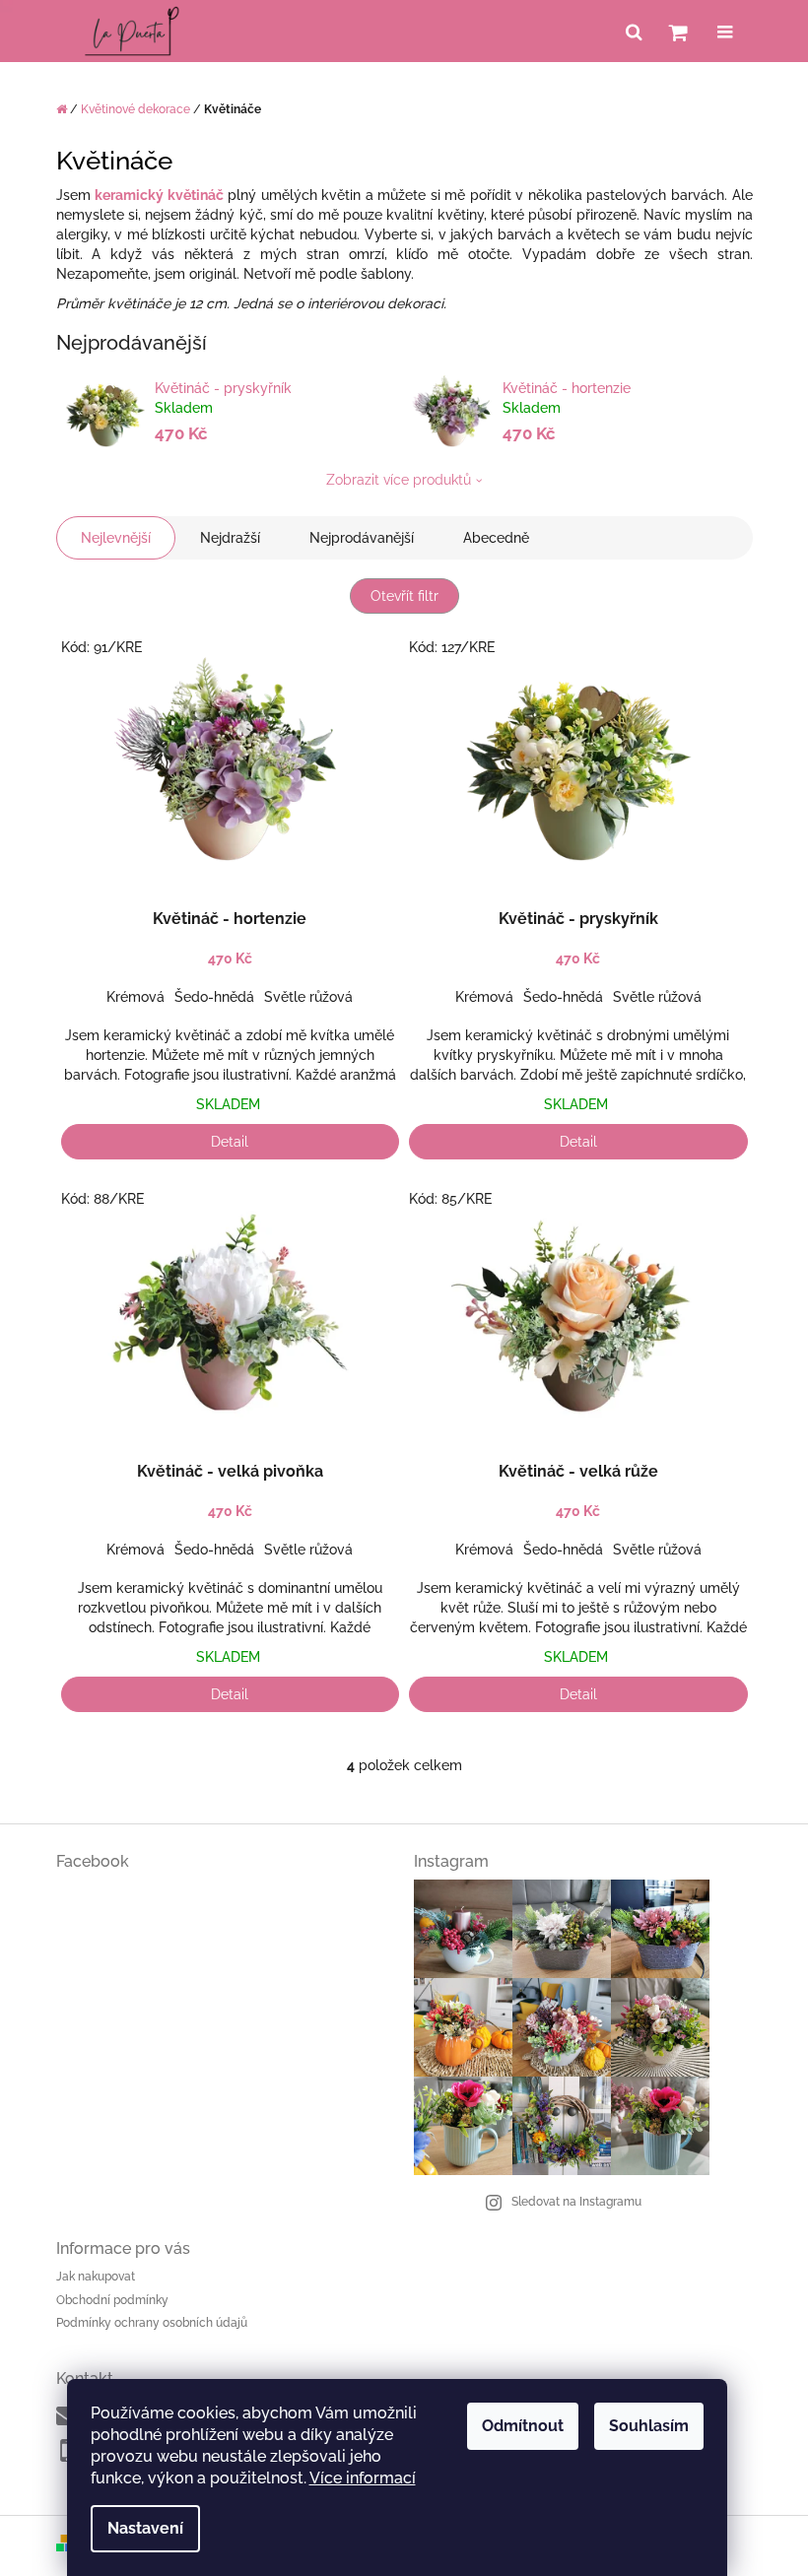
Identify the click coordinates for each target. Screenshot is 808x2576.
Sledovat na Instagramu (576, 2202)
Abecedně (496, 538)
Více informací (363, 2478)
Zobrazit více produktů (399, 480)
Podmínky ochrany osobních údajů (152, 2323)
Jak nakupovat (96, 2277)
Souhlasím (649, 2426)
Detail (230, 1142)
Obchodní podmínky (112, 2300)
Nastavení (145, 2528)
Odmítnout (523, 2426)
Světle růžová (308, 997)
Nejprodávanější (362, 538)
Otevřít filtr (404, 596)
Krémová (135, 997)
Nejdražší (230, 538)
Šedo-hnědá (214, 997)
